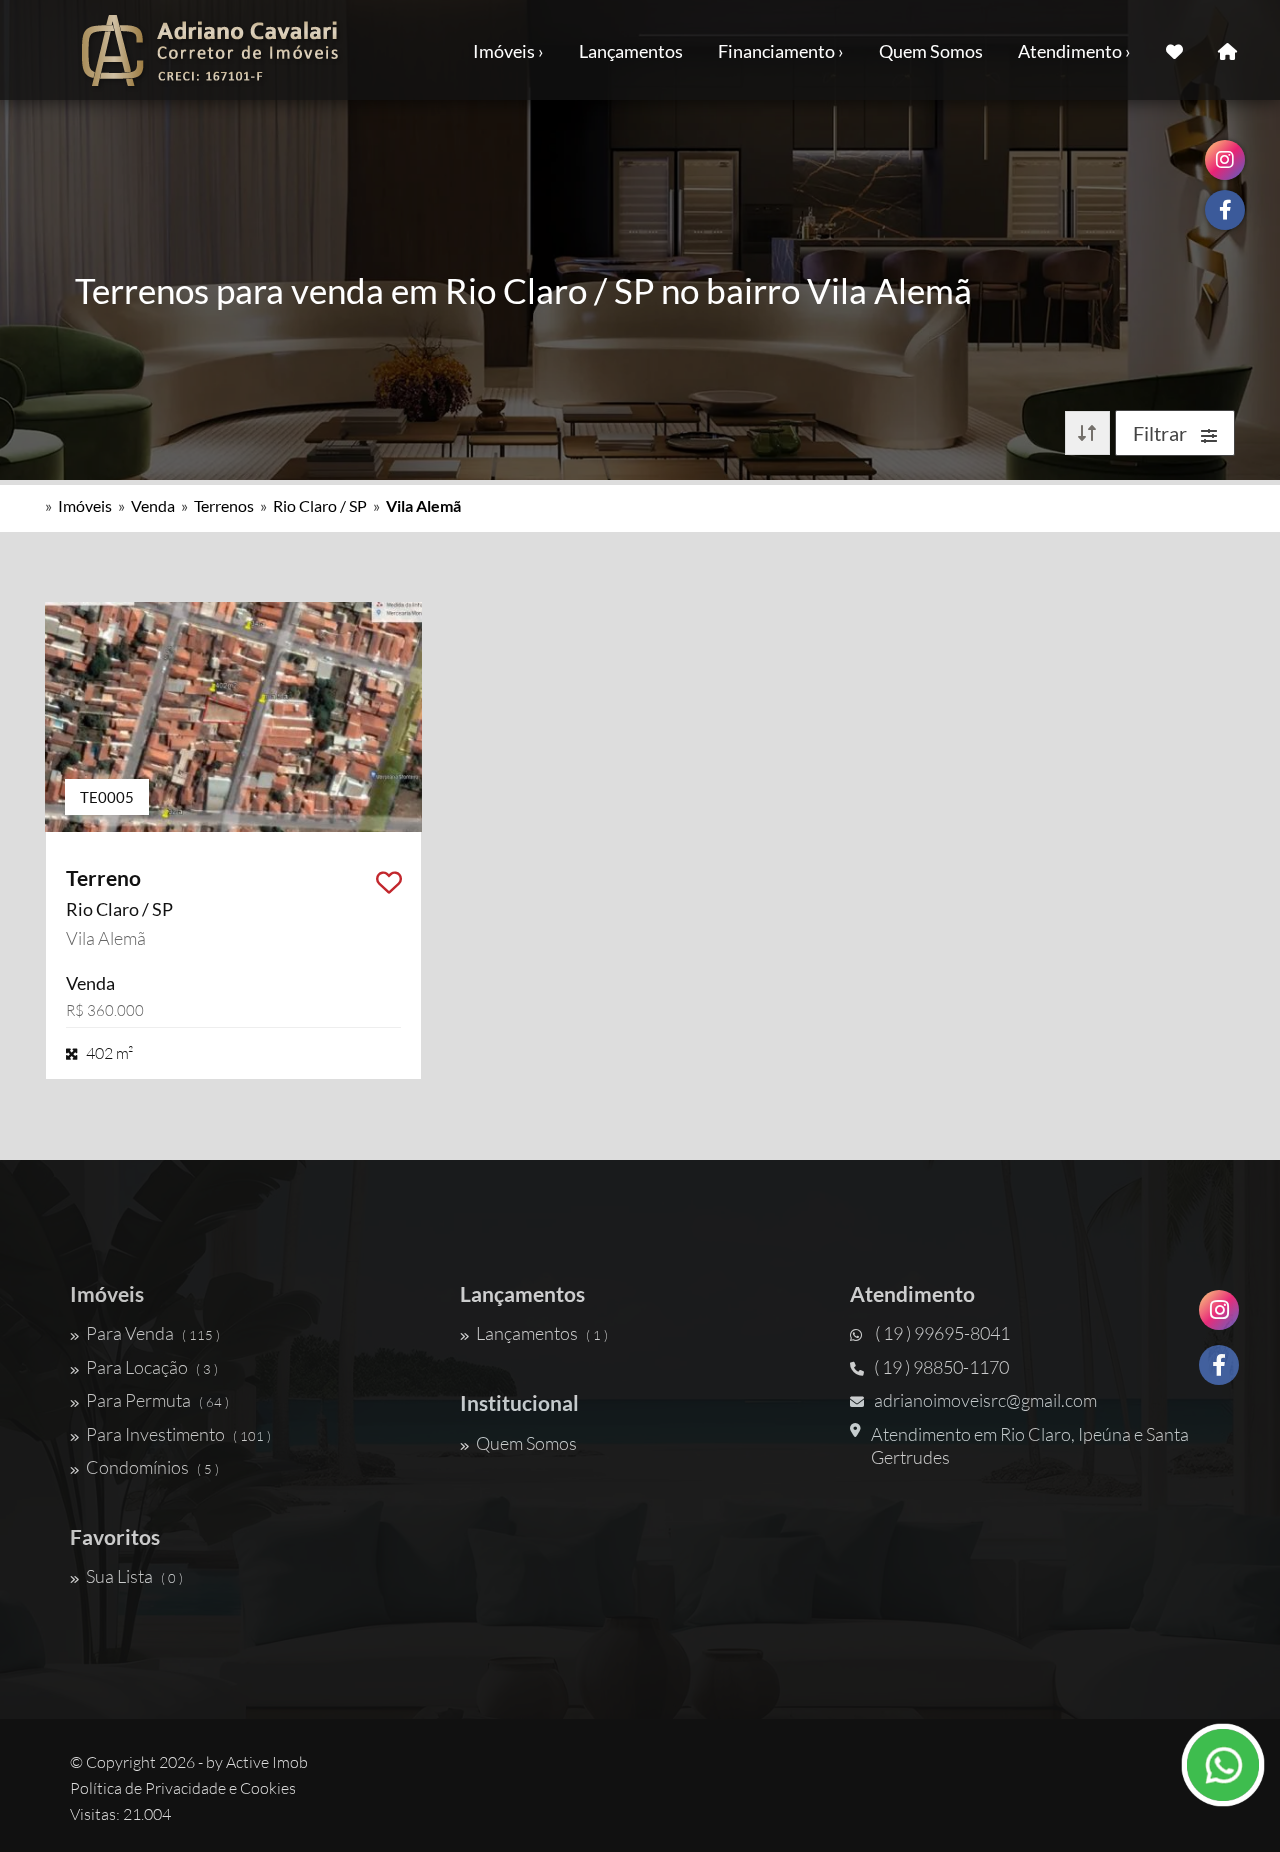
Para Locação (152, 1367)
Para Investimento (178, 1434)
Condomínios (152, 1467)
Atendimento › (1074, 51)
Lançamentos (631, 51)
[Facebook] (1219, 1365)
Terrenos (224, 505)
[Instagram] (1219, 1310)
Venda (153, 505)
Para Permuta (157, 1400)
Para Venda (153, 1333)
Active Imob (267, 1762)
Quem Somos (931, 51)
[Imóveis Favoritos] (1174, 50)
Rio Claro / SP (320, 505)
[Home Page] (1227, 50)
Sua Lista (134, 1576)
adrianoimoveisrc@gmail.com (985, 1400)
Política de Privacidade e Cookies (183, 1788)
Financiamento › (781, 51)
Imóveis (85, 505)
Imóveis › (508, 51)
